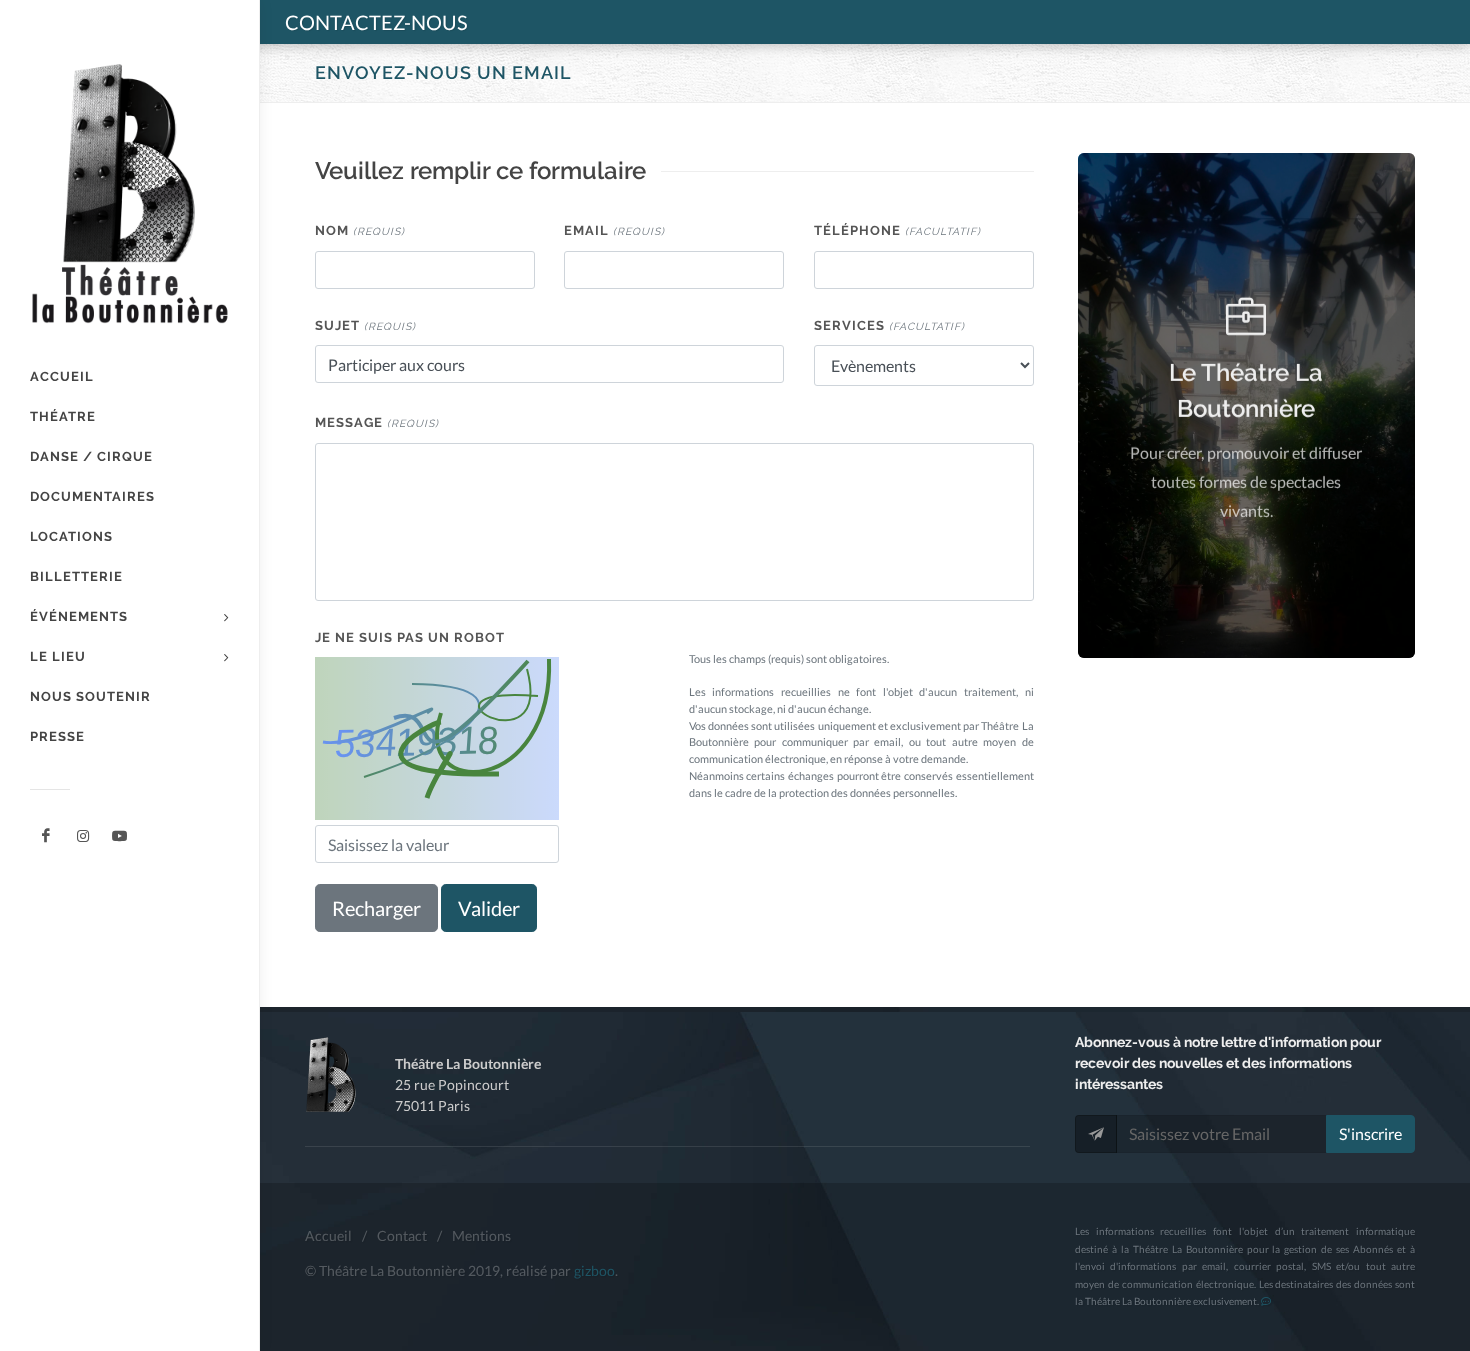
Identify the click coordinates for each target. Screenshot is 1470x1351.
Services (889, 325)
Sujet (365, 325)
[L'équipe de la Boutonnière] (120, 836)
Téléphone (897, 230)
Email (614, 230)
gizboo (594, 1270)
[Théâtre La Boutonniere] (46, 836)
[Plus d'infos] (1266, 1301)
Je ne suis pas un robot (410, 637)
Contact (402, 1235)
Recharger (376, 908)
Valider (489, 908)
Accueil (328, 1235)
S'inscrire (1370, 1133)
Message (377, 422)
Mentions (481, 1235)
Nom (360, 230)
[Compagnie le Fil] (83, 836)
